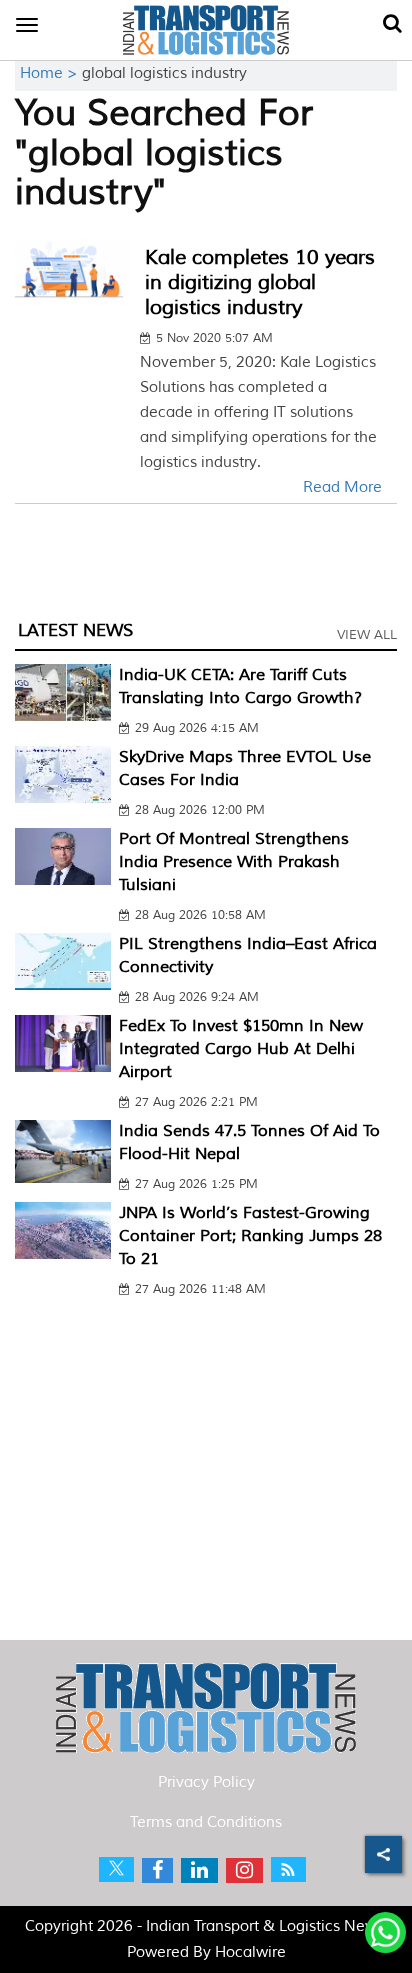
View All (367, 635)
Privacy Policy (206, 1782)
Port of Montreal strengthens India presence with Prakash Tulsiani (234, 862)
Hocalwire (250, 1952)
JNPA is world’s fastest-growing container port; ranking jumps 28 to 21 (250, 1236)
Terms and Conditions (206, 1822)
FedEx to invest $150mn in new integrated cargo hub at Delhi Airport (241, 1049)
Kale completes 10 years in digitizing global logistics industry (260, 282)
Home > (51, 73)
